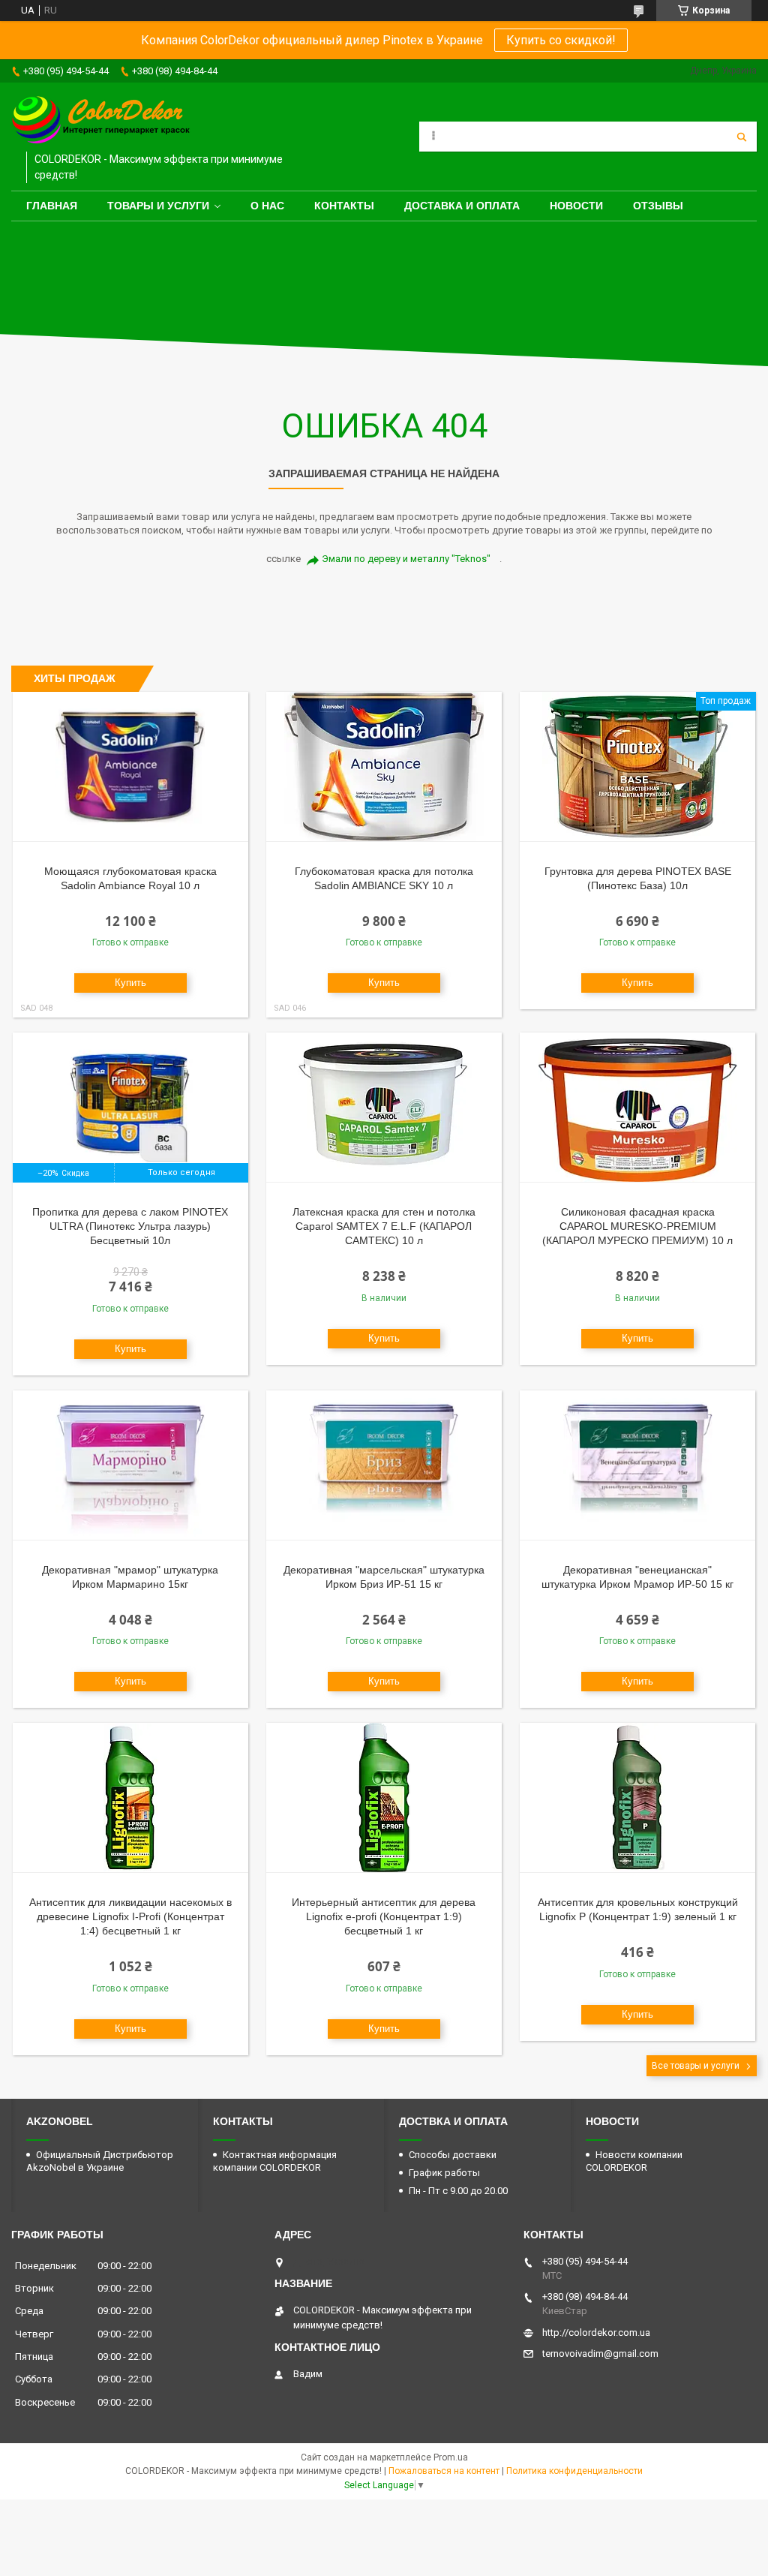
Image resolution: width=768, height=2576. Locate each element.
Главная (52, 206)
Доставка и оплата (462, 206)
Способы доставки (453, 2155)
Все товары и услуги (696, 2066)
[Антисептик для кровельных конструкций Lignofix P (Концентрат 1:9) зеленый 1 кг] (637, 1798)
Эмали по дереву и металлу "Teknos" (406, 559)
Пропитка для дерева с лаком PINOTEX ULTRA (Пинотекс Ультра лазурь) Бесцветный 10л (130, 1226)
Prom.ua (451, 2457)
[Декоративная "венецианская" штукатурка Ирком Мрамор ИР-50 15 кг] (637, 1465)
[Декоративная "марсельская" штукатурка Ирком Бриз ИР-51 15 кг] (384, 1465)
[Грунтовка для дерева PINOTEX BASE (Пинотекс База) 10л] (637, 767)
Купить (130, 983)
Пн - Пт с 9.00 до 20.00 (458, 2191)
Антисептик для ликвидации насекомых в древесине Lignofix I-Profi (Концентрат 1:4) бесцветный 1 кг (130, 1916)
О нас (267, 206)
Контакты (344, 206)
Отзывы (658, 206)
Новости (576, 206)
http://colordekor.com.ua (596, 2333)
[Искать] (742, 137)
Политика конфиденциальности (574, 2471)
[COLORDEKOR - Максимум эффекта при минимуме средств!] (101, 121)
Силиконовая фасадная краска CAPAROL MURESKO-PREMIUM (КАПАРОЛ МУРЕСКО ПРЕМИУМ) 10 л (637, 1226)
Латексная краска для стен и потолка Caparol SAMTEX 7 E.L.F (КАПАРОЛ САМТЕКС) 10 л (384, 1226)
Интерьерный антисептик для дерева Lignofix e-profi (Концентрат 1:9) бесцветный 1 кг (384, 1916)
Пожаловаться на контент (444, 2471)
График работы (444, 2173)
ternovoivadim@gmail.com (600, 2354)
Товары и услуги (158, 206)
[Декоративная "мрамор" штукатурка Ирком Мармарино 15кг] (130, 1465)
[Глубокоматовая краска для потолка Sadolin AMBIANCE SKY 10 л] (384, 767)
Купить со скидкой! (561, 40)
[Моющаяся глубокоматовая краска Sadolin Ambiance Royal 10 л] (130, 767)
